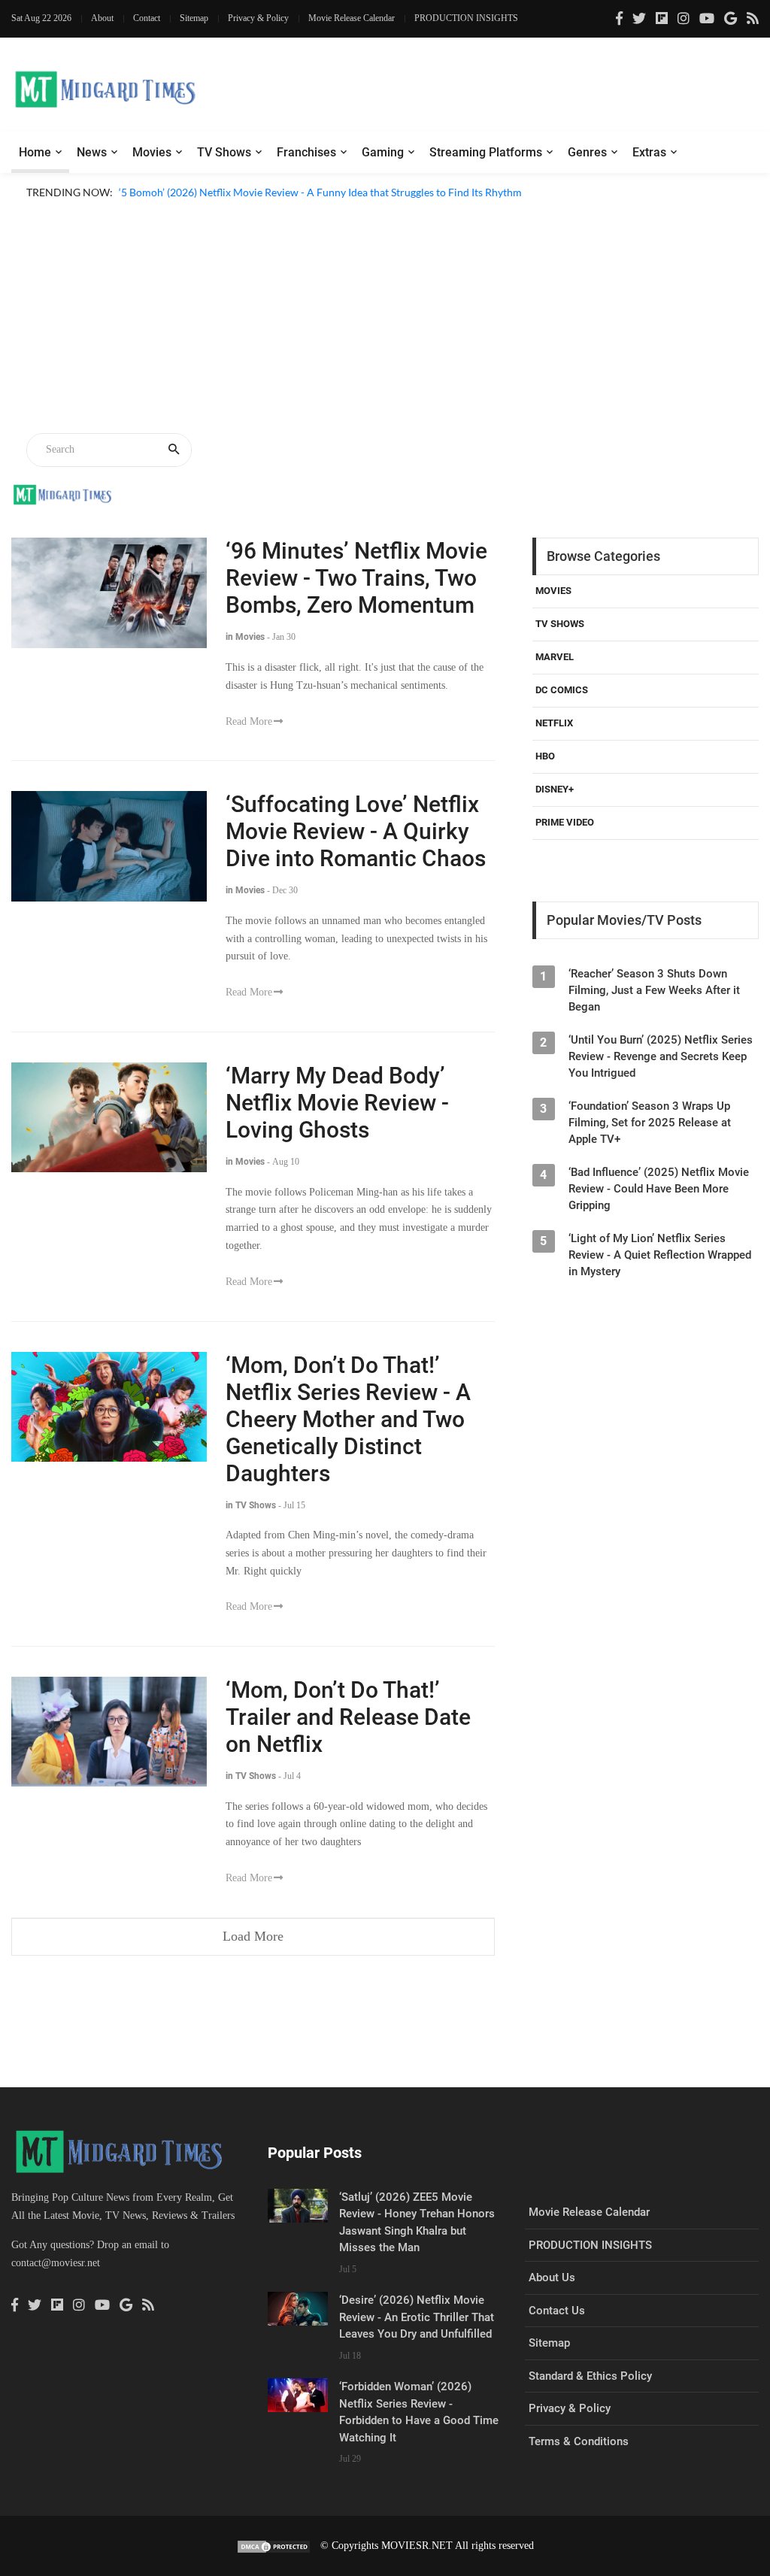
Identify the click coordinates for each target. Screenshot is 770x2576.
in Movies (245, 637)
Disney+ (555, 789)
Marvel (555, 657)
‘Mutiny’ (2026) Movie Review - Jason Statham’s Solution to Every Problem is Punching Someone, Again (358, 210)
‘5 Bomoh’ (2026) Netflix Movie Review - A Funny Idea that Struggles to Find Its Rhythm (320, 192)
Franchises (306, 152)
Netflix (554, 723)
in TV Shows (251, 1505)
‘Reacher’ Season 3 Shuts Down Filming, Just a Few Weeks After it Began (654, 990)
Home (35, 152)
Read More (249, 721)
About (102, 18)
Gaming (383, 152)
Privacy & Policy (258, 18)
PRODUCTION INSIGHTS (466, 18)
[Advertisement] (385, 319)
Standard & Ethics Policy (590, 2376)
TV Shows (224, 152)
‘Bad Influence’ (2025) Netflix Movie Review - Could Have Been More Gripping (659, 1189)
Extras (649, 152)
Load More (253, 1936)
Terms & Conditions (579, 2441)
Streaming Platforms (486, 152)
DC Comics (562, 690)
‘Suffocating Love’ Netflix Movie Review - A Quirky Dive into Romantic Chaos (356, 831)
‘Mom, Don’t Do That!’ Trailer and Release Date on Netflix (348, 1717)
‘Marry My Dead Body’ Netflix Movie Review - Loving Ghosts (337, 1103)
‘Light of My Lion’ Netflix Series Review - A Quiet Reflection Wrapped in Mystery (660, 1255)
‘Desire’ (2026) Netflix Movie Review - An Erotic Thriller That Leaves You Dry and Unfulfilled (417, 2317)
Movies (152, 152)
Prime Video (565, 822)
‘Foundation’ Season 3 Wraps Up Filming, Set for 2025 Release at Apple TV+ (650, 1123)
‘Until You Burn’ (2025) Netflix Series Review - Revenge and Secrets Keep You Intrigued (661, 1056)
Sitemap (194, 18)
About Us (552, 2277)
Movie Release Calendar (352, 18)
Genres (587, 152)
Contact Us (557, 2311)
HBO (545, 756)
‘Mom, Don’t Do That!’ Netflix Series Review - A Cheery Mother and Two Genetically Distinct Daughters (348, 1419)
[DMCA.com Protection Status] (274, 2546)
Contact (147, 18)
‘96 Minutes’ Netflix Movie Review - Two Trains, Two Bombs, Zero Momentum (356, 578)
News (92, 152)
